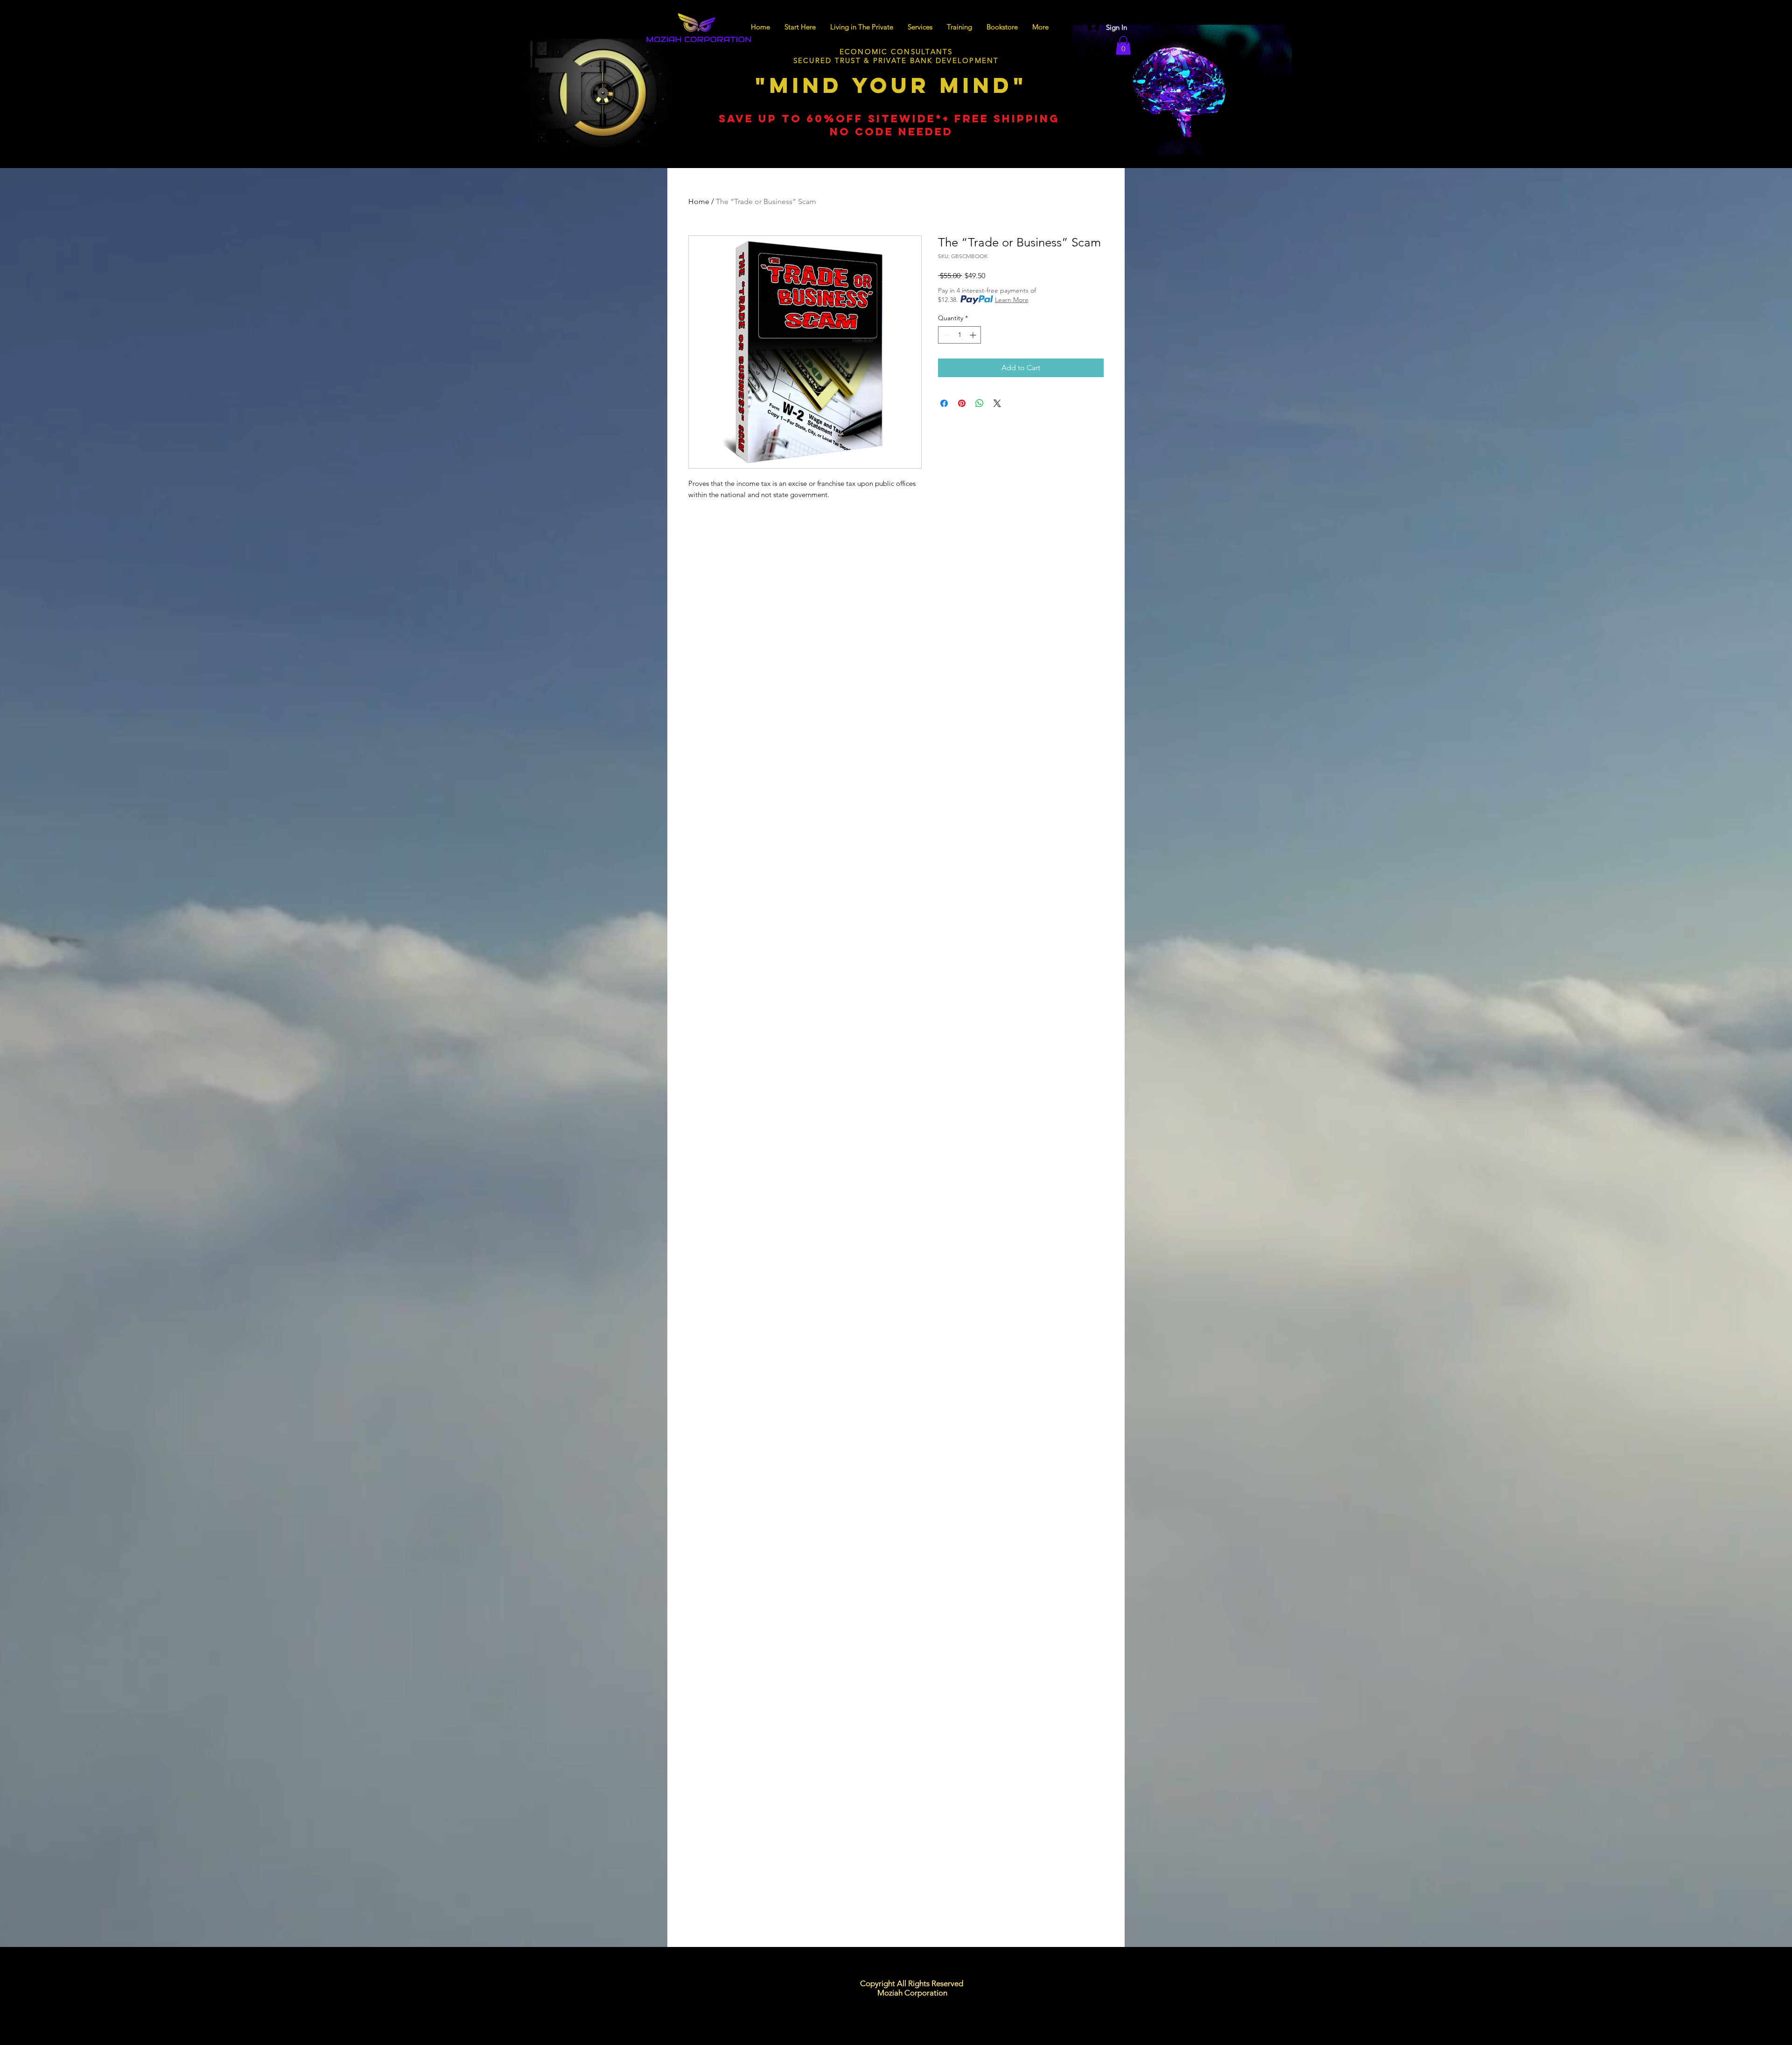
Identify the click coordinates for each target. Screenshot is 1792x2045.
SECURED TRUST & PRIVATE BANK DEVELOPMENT (896, 60)
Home (699, 201)
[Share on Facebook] (944, 403)
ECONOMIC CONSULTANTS (896, 52)
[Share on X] (997, 403)
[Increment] (974, 335)
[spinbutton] (959, 335)
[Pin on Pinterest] (962, 403)
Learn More (1012, 300)
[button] (1123, 46)
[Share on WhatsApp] (980, 403)
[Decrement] (945, 335)
